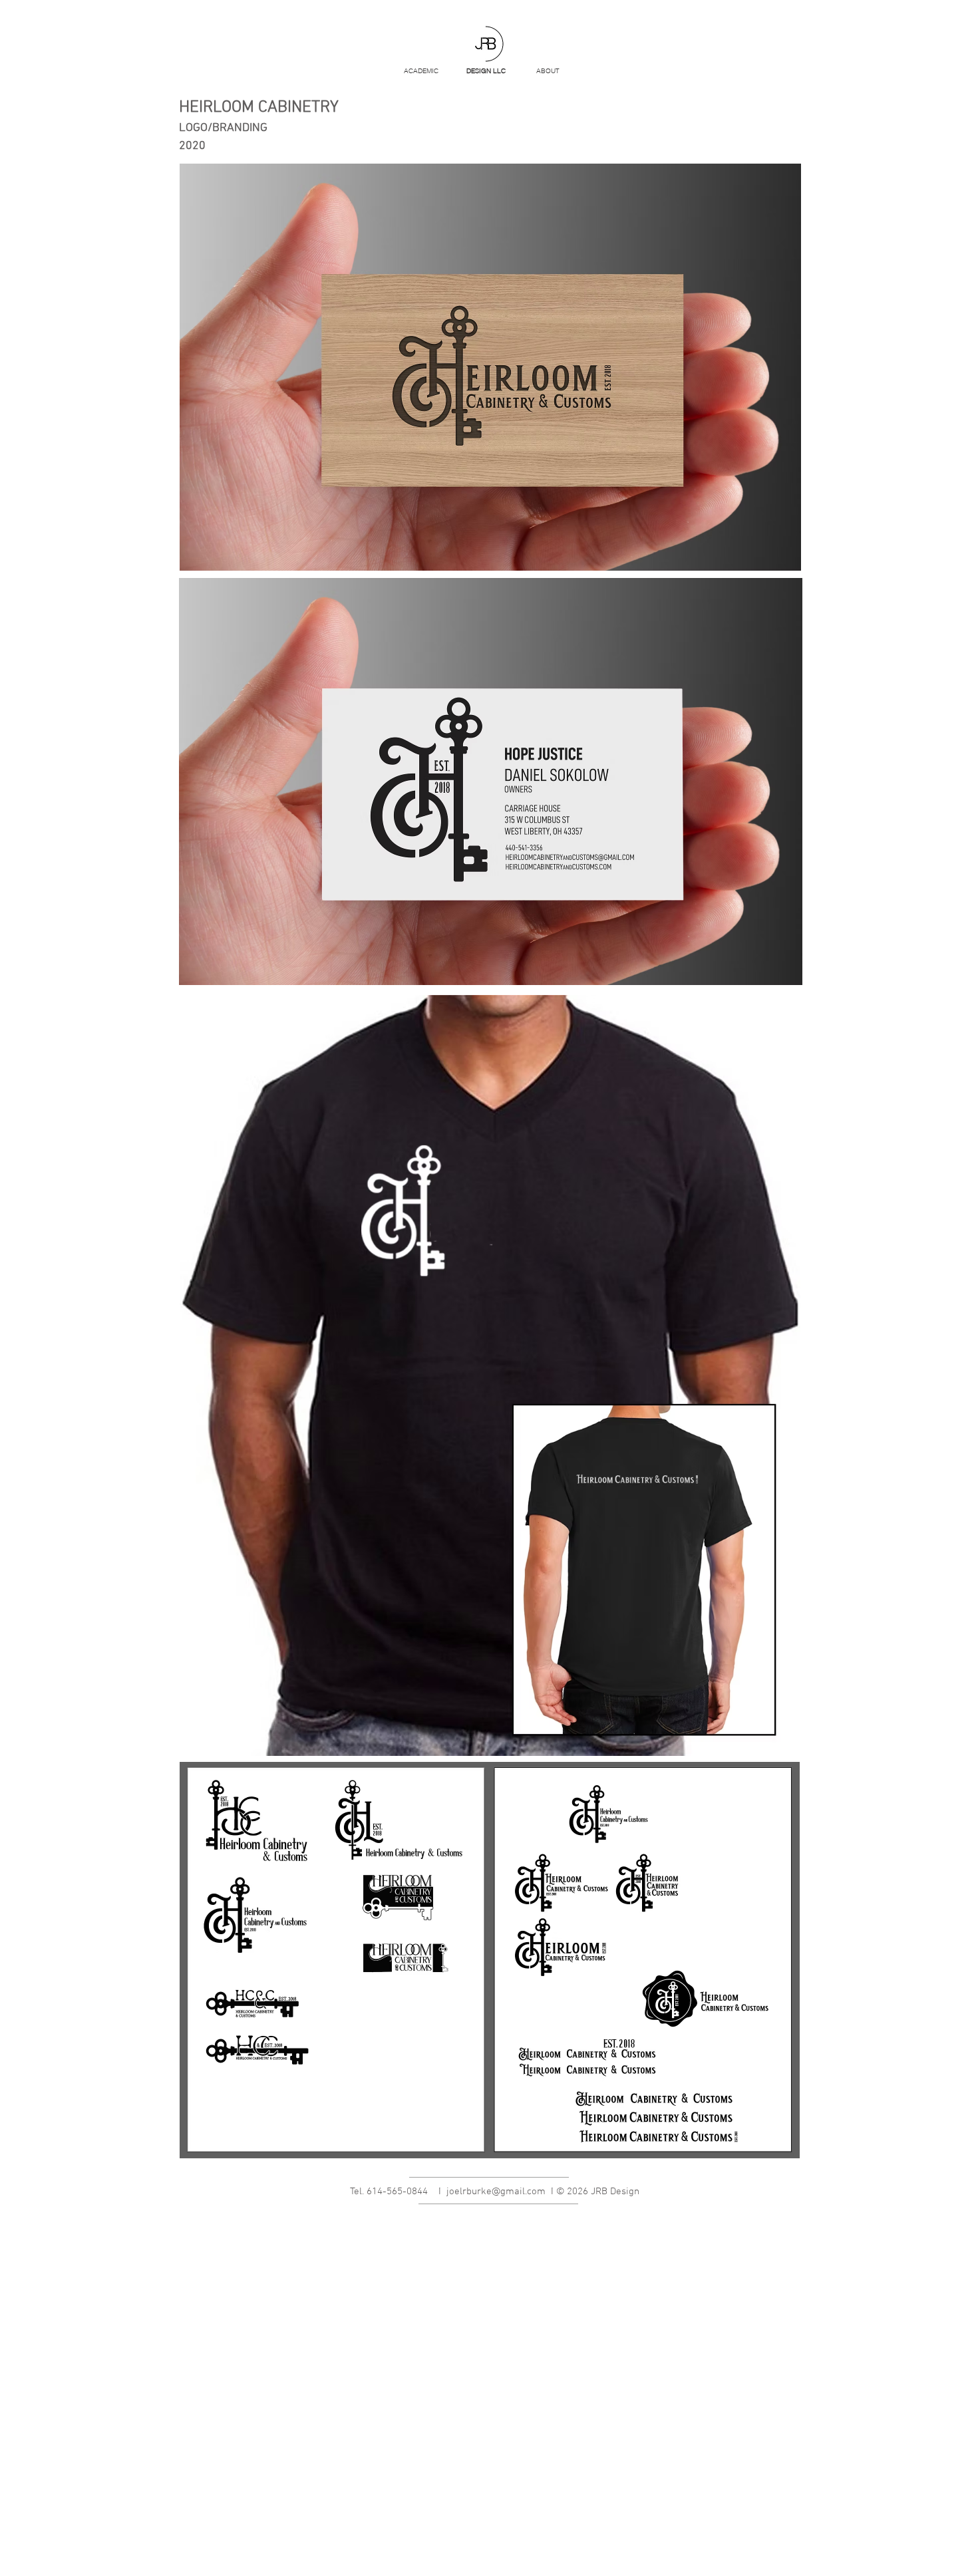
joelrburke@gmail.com (496, 2192)
